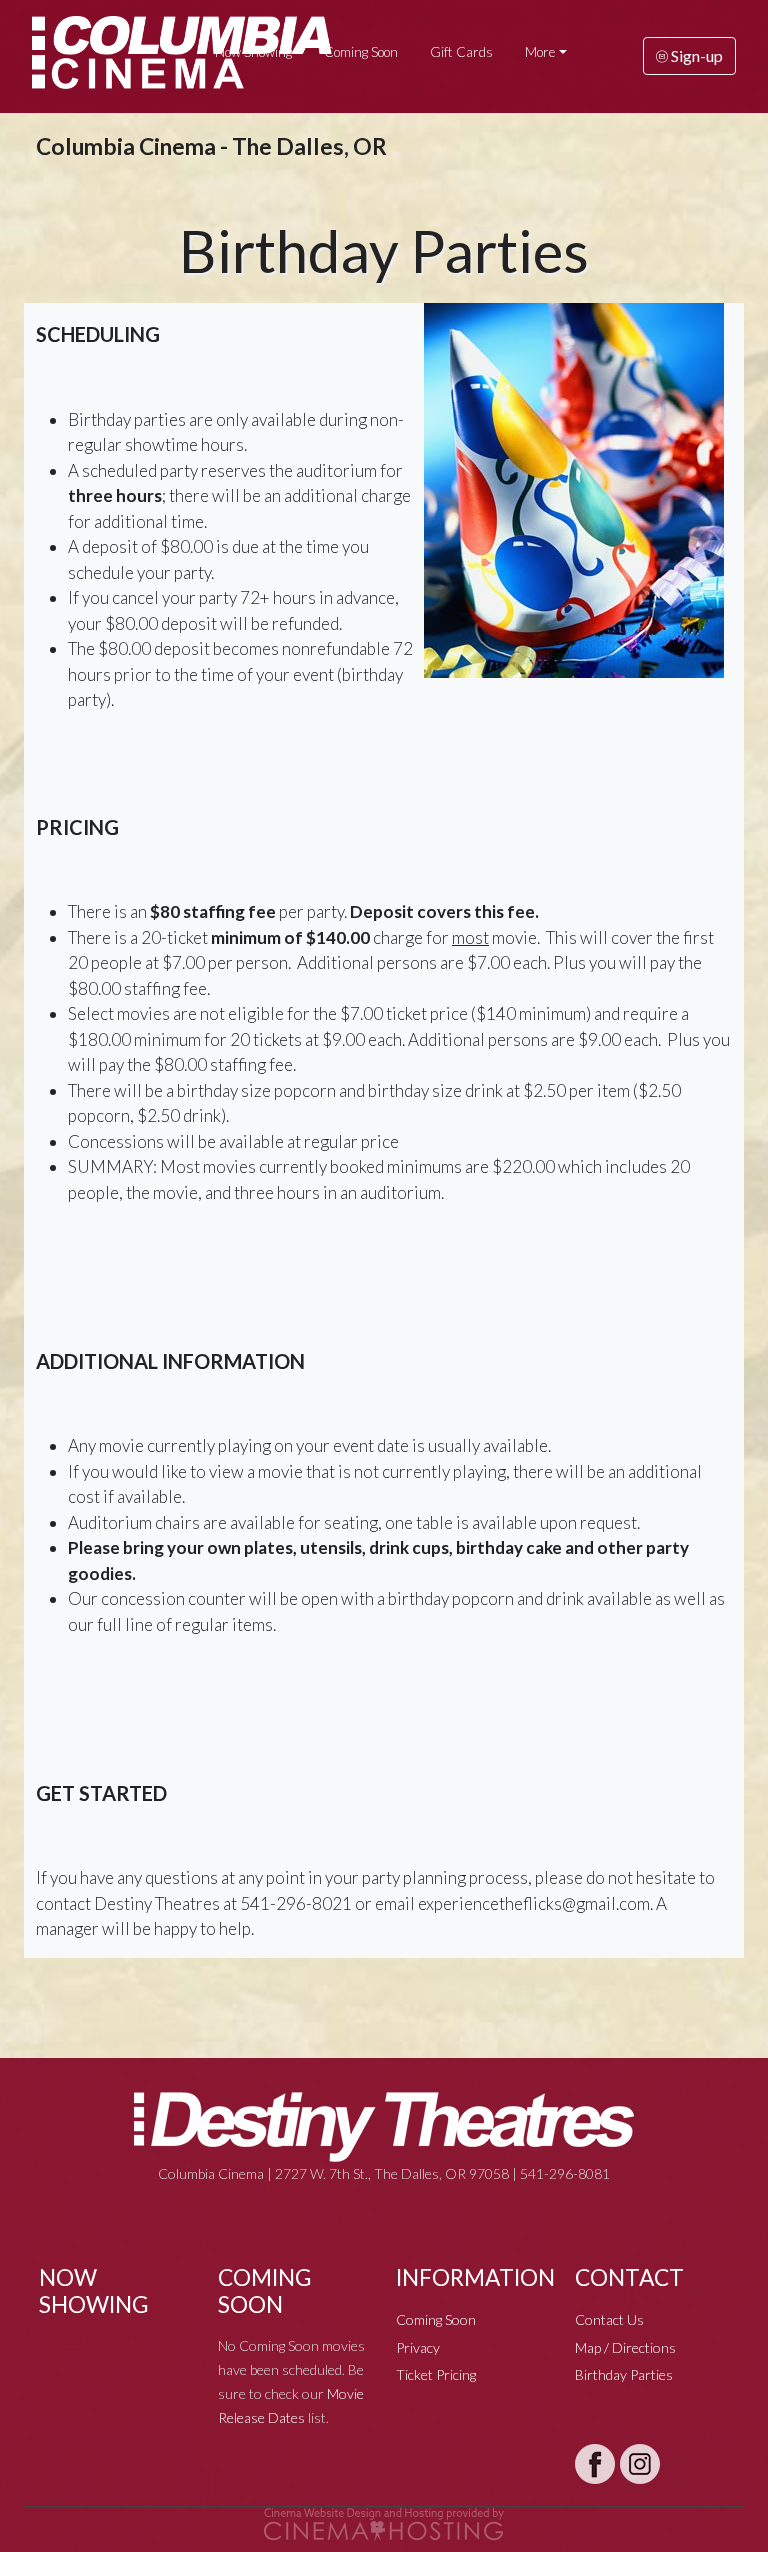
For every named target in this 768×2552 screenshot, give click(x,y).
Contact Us (609, 2319)
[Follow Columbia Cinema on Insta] (640, 2464)
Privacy (418, 2347)
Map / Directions (625, 2347)
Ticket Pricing (436, 2374)
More (540, 52)
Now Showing (253, 52)
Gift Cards (461, 52)
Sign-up (695, 55)
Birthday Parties (624, 2374)
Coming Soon (361, 52)
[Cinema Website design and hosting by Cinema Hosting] (384, 2522)
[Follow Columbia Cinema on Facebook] (595, 2464)
